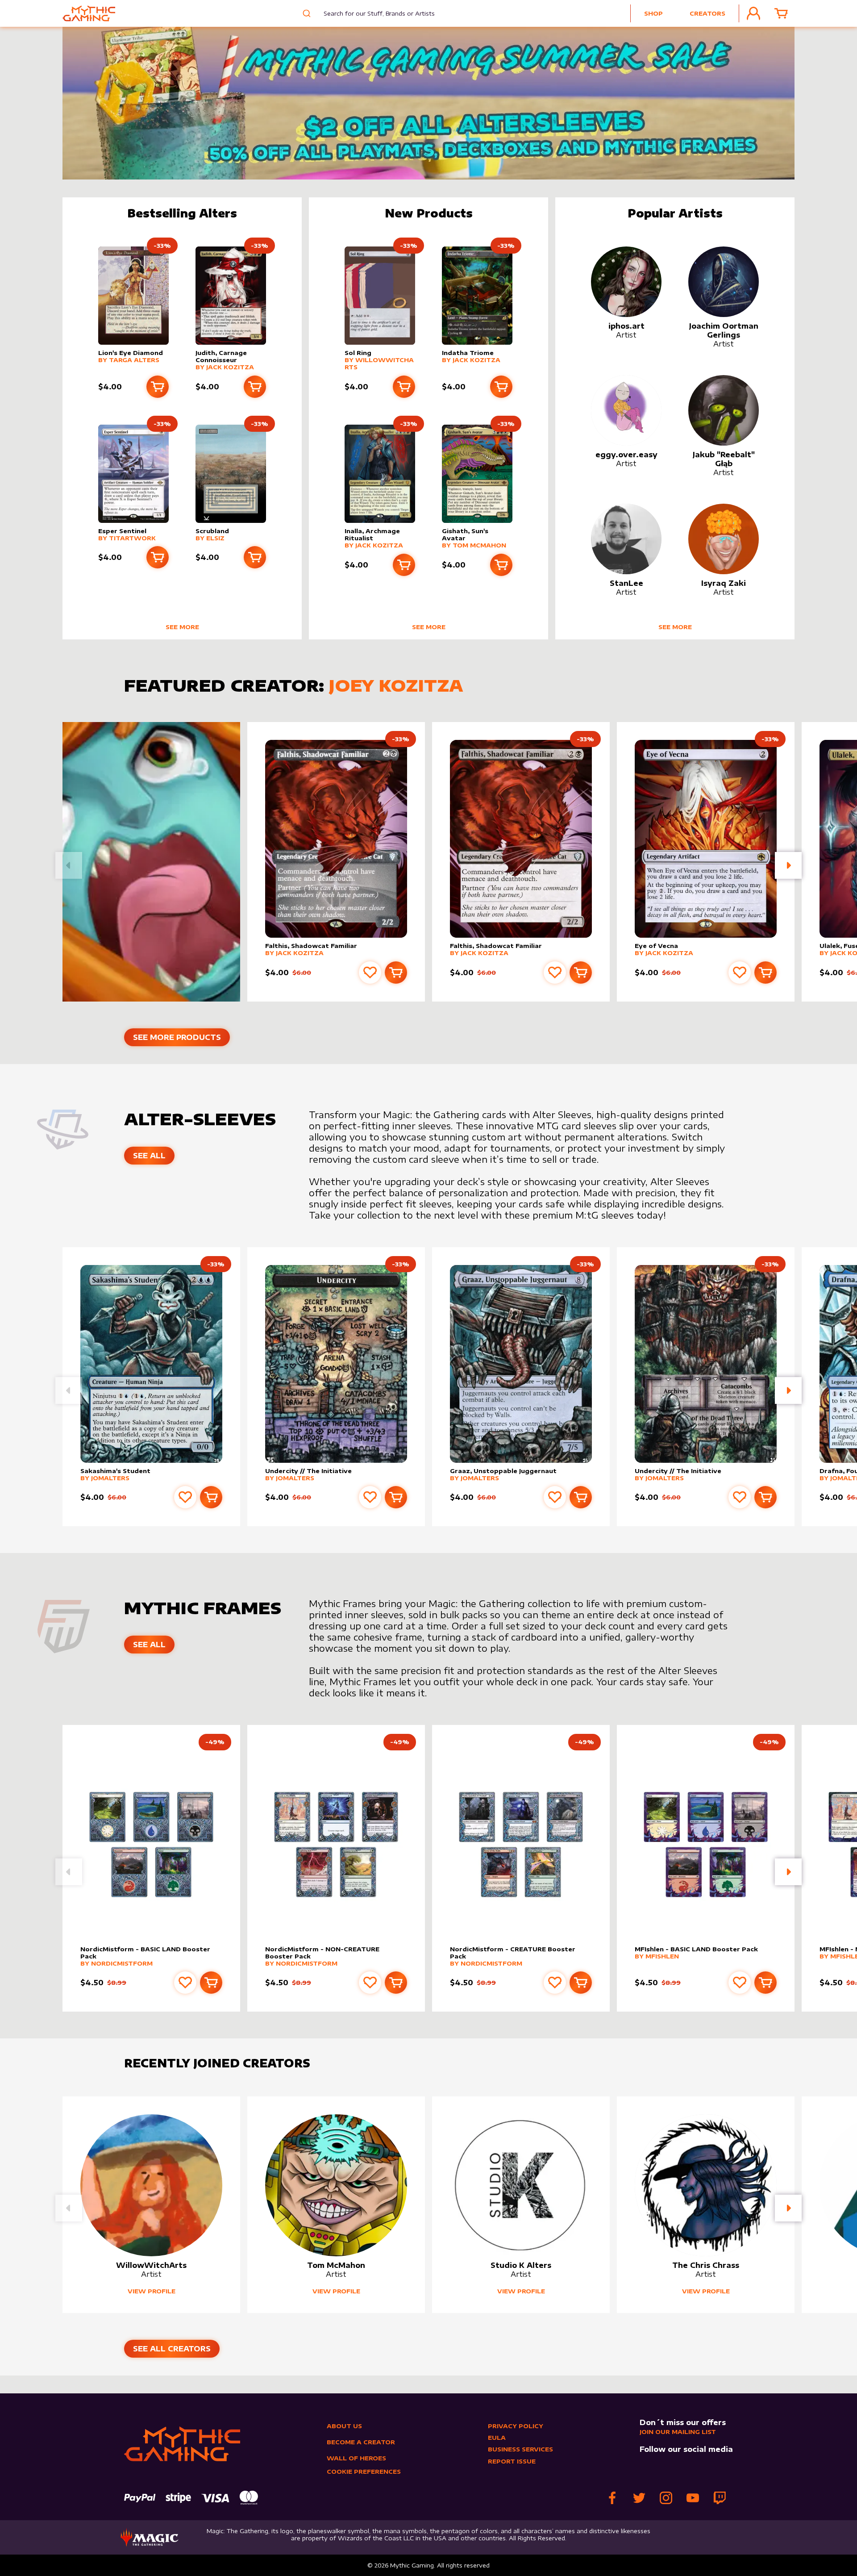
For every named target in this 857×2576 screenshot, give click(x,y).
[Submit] (306, 13)
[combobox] (372, 13)
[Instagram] (666, 2498)
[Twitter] (639, 2498)
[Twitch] (720, 2498)
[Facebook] (612, 2498)
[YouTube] (693, 2498)
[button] (788, 865)
